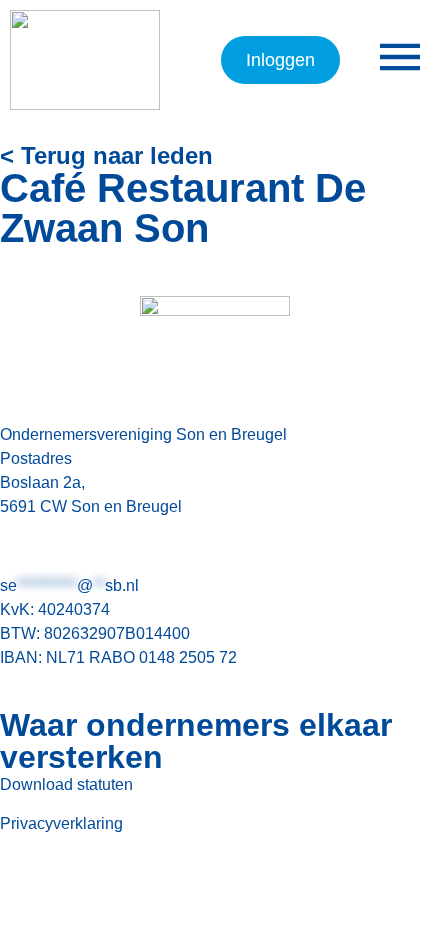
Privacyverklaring (61, 823)
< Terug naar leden (106, 155)
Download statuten (66, 784)
